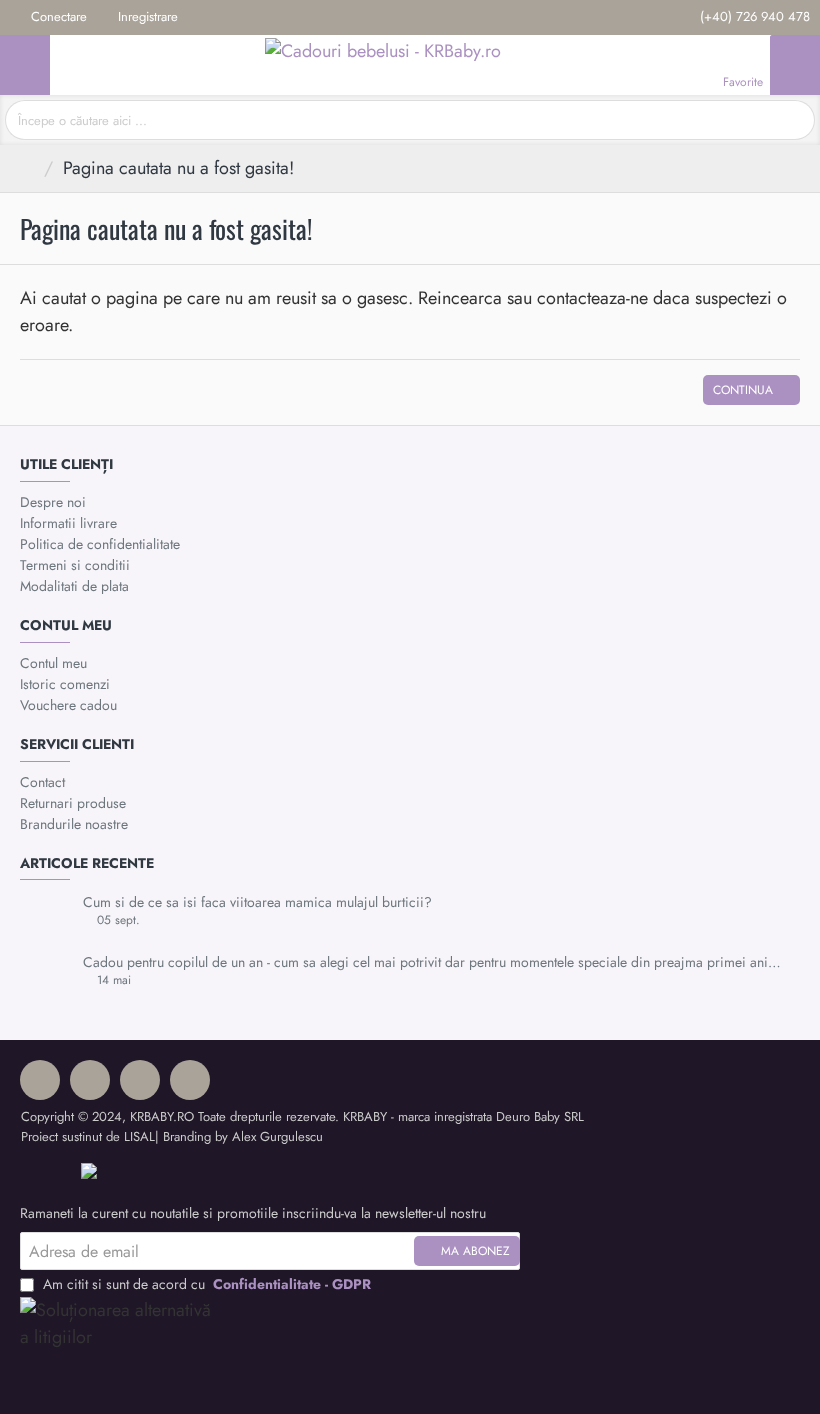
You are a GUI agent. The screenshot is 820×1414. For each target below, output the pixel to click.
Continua (743, 390)
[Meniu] (25, 65)
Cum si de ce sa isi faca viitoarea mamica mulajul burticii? (257, 902)
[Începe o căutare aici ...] (792, 120)
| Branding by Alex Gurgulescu (239, 1136)
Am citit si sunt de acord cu (205, 1284)
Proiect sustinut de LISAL (88, 1136)
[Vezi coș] (795, 65)
